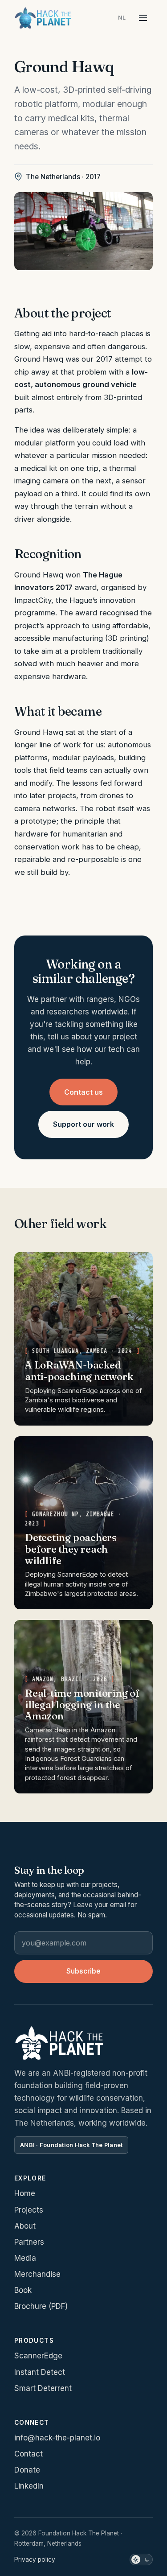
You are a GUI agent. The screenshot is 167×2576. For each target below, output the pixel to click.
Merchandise (37, 2274)
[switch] (141, 2560)
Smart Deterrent (43, 2388)
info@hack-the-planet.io (57, 2438)
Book (23, 2290)
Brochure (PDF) (41, 2306)
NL (122, 18)
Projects (29, 2210)
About (25, 2226)
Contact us (83, 1092)
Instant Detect (40, 2372)
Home (25, 2193)
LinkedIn (29, 2486)
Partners (29, 2242)
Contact (29, 2454)
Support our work (83, 1124)
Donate (27, 2470)
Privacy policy (35, 2560)
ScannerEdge (38, 2356)
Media (25, 2258)
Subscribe (83, 1971)
